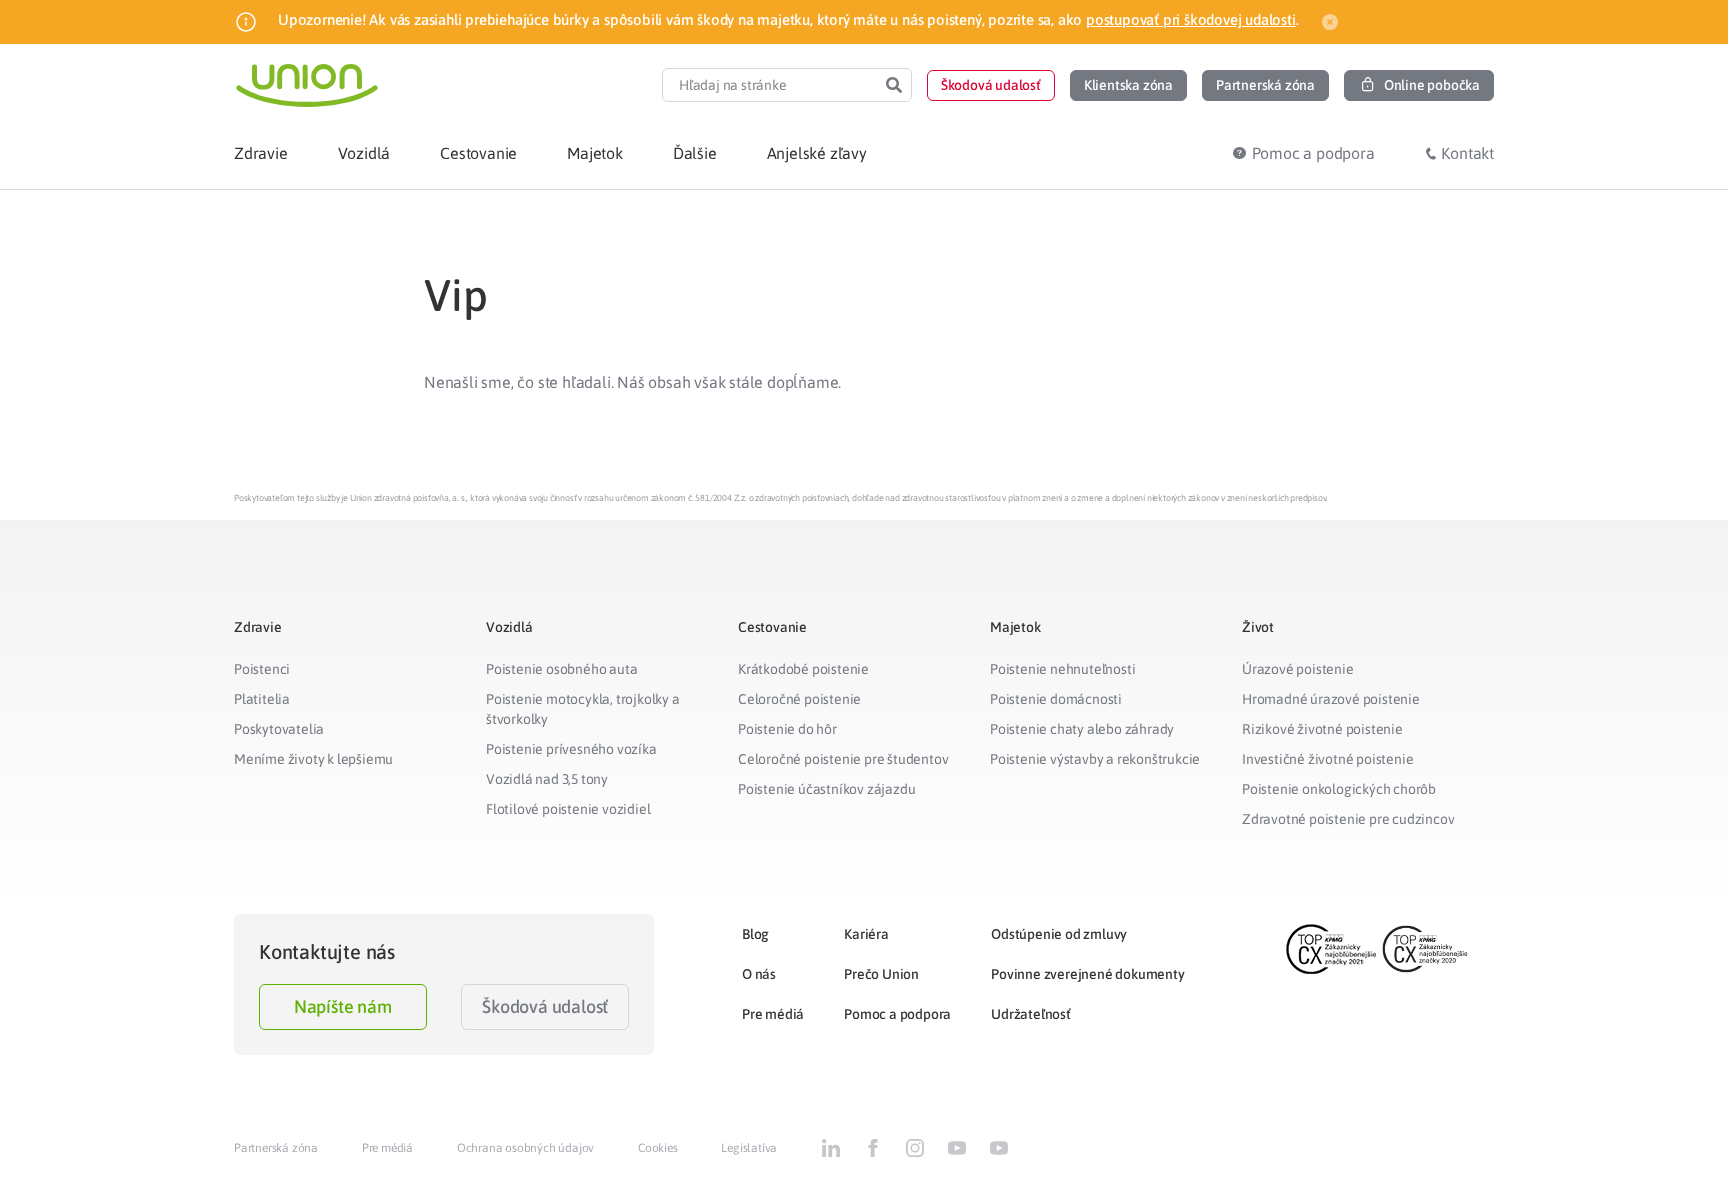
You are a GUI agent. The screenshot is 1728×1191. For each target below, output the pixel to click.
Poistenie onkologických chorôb (1339, 789)
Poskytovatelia (279, 729)
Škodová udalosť (545, 1006)
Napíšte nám (343, 1006)
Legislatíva (749, 1148)
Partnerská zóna (276, 1148)
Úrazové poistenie (1298, 669)
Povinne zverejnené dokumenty (1087, 974)
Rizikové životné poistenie (1322, 729)
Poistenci (262, 669)
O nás (759, 974)
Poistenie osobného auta (561, 669)
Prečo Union (881, 974)
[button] (991, 85)
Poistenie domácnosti (1056, 699)
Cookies (658, 1148)
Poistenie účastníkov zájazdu (826, 789)
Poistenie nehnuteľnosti (1062, 669)
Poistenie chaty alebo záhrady (1082, 729)
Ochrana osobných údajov (525, 1148)
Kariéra (866, 934)
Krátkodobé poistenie (803, 669)
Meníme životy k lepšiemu (313, 759)
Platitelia (262, 699)
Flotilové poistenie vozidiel (568, 809)
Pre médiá (773, 1014)
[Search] (894, 85)
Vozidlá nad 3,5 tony (547, 779)
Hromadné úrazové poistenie (1331, 699)
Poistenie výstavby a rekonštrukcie (1095, 759)
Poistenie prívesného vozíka (571, 749)
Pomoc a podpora (897, 1014)
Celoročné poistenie (799, 699)
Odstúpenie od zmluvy (1059, 934)
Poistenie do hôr (787, 729)
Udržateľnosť (1031, 1014)
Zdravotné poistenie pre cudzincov (1348, 819)
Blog (755, 934)
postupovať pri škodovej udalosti (1191, 19)
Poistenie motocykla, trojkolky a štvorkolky (583, 709)
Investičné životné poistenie (1327, 759)
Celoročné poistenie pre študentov (843, 759)
